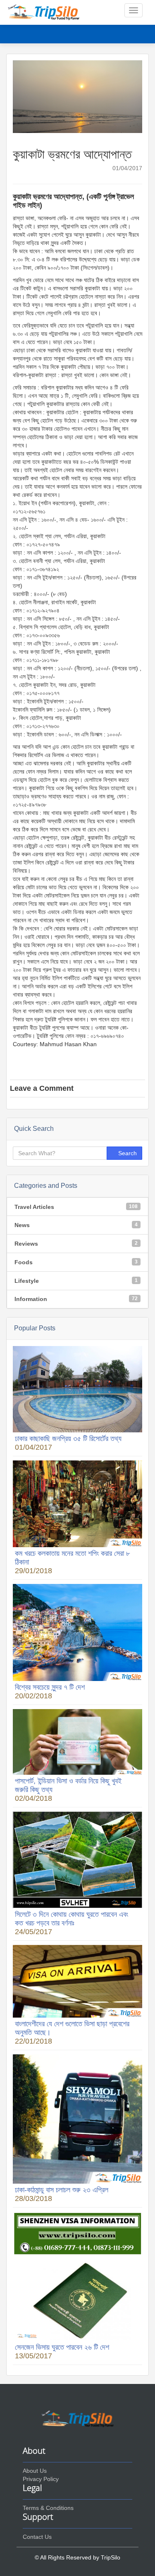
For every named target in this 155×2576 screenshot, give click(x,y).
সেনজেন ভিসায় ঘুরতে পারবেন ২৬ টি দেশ (62, 2347)
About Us (35, 2471)
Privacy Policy (41, 2479)
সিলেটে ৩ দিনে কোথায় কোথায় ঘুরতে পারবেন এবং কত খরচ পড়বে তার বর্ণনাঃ (72, 1919)
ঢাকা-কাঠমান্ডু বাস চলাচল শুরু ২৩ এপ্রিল (62, 2190)
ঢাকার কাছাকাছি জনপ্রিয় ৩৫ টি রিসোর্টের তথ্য (68, 1439)
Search (127, 1153)
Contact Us (37, 2537)
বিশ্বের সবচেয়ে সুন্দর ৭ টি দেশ (50, 1687)
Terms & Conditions (48, 2508)
